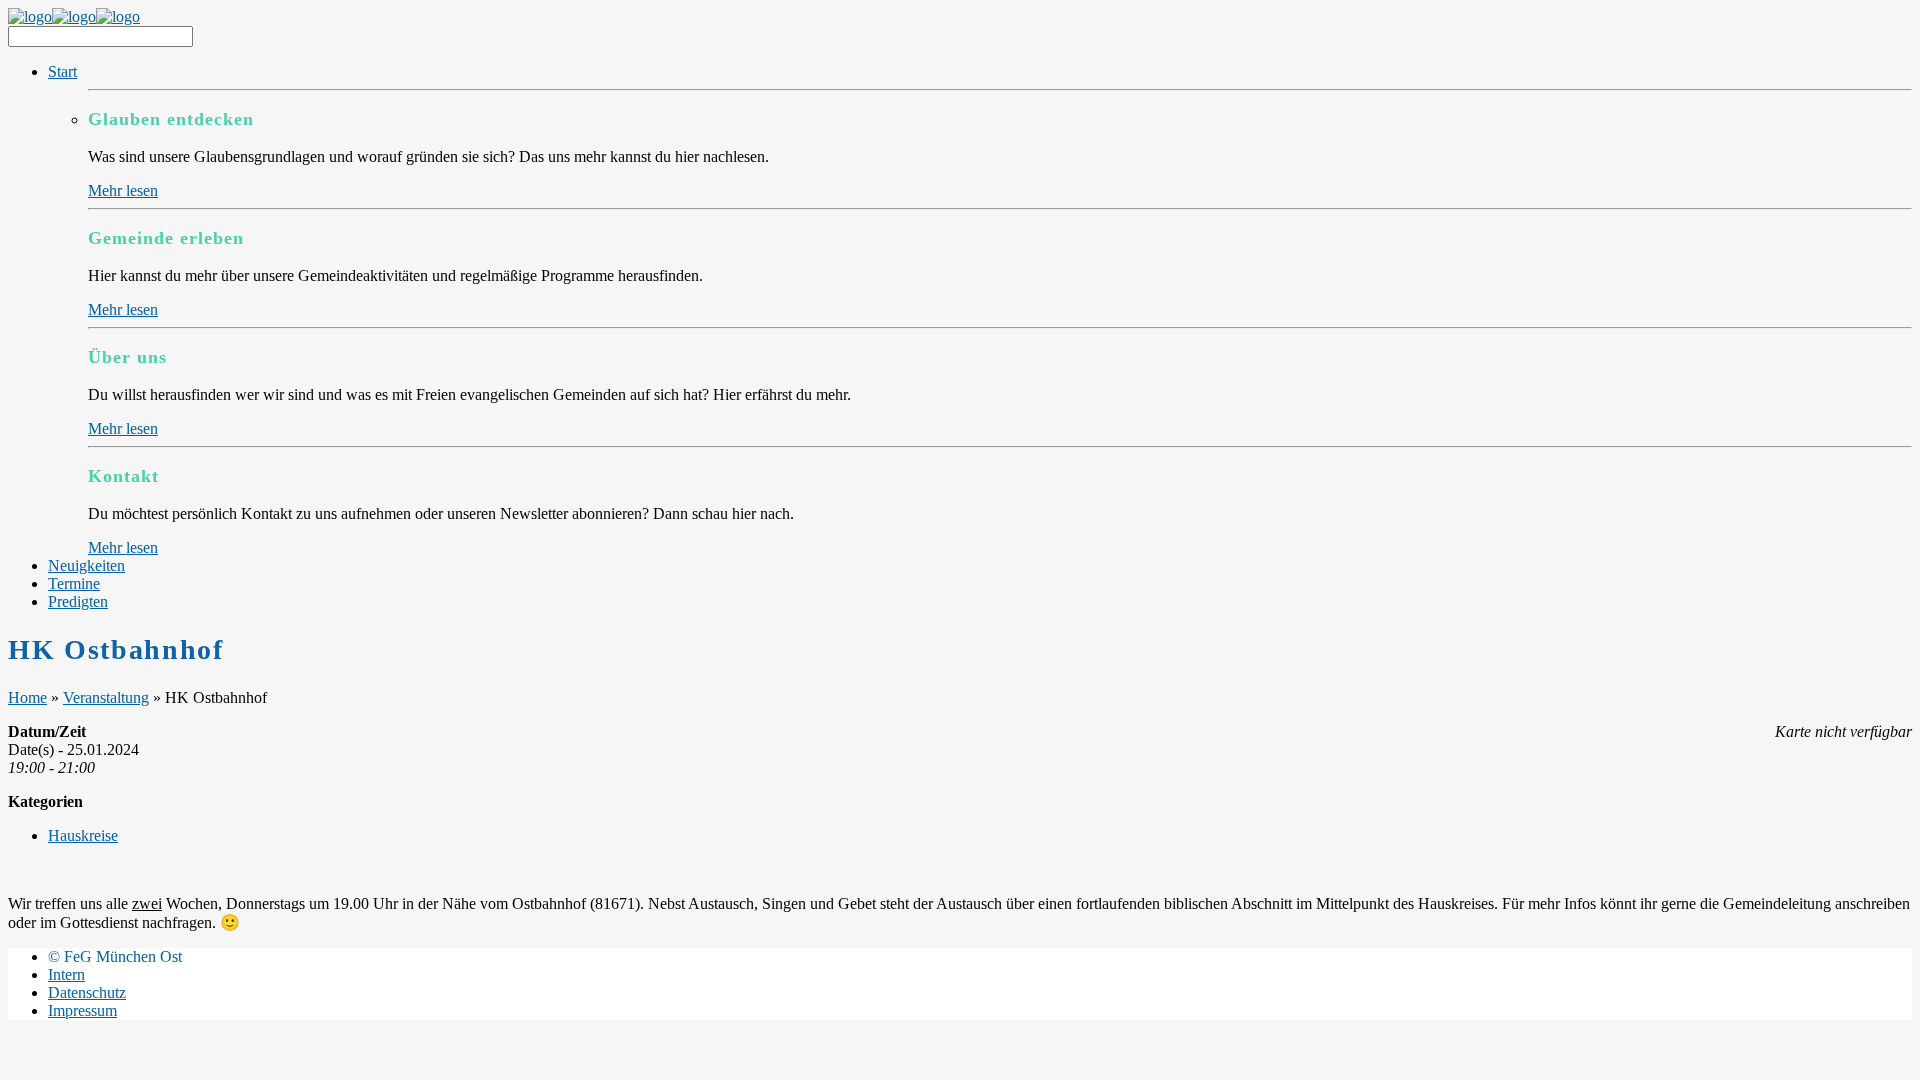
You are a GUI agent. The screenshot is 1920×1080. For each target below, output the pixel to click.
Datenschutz (87, 992)
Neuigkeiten (86, 565)
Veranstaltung (106, 697)
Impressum (82, 1010)
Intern (66, 974)
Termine (74, 583)
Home (27, 697)
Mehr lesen (123, 190)
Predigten (78, 601)
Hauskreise (83, 835)
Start (62, 71)
